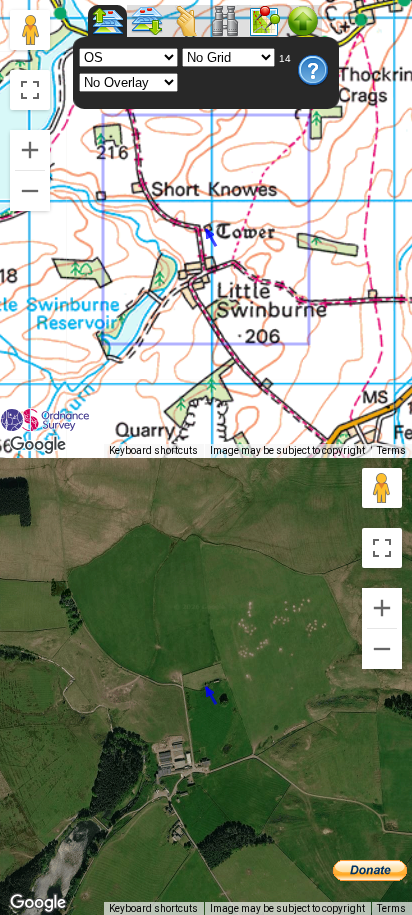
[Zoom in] (30, 150)
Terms (391, 450)
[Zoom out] (30, 191)
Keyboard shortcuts (153, 450)
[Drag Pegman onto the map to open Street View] (30, 30)
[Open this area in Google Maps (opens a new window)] (38, 445)
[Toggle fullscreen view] (30, 90)
